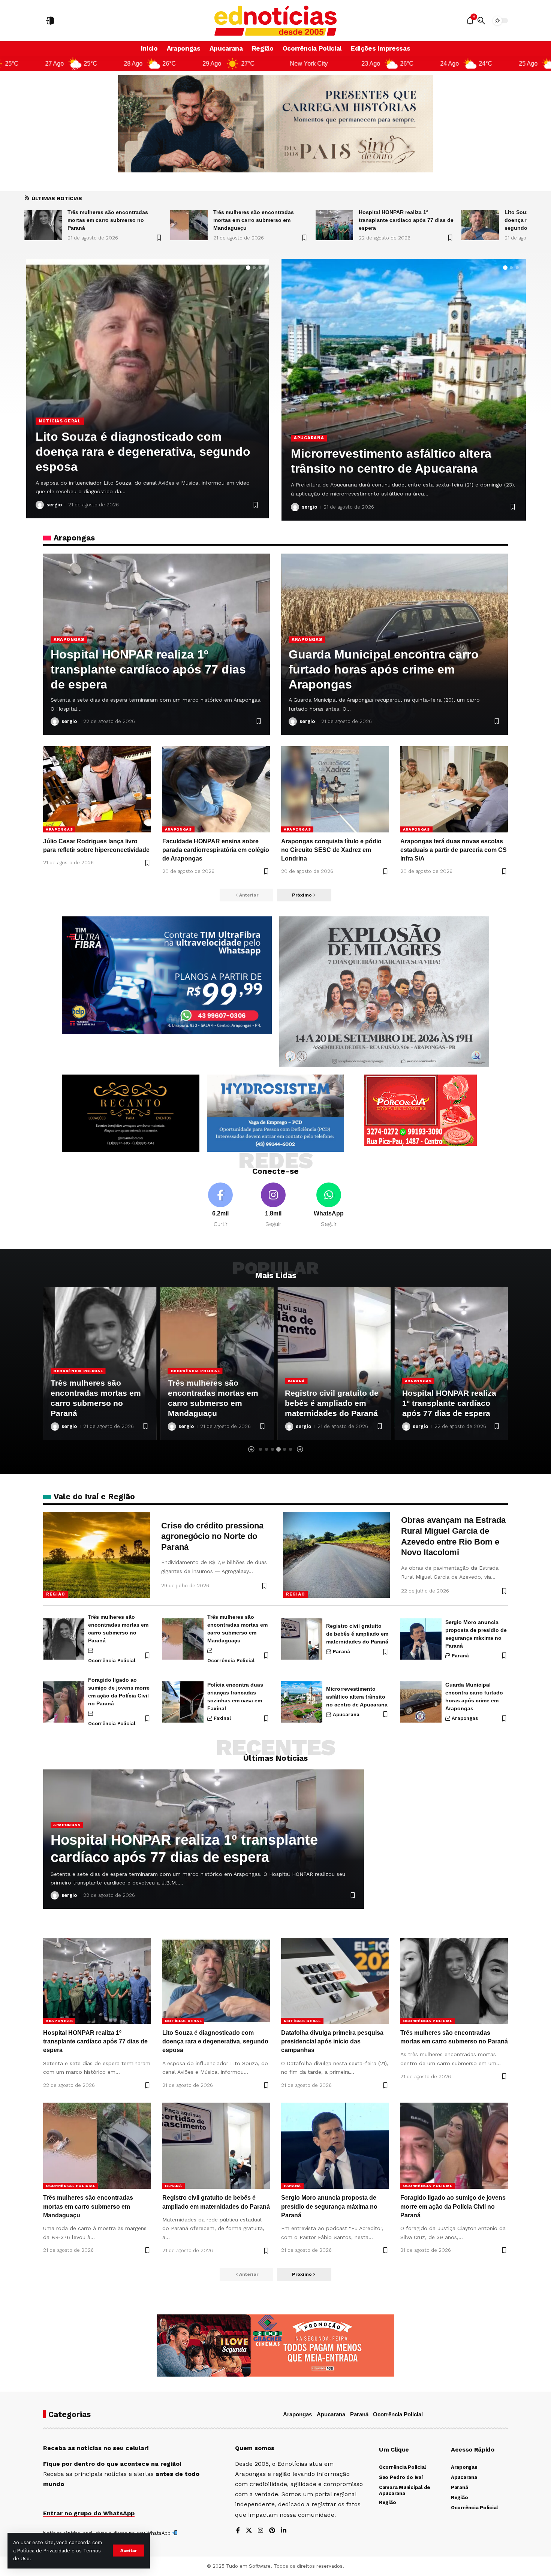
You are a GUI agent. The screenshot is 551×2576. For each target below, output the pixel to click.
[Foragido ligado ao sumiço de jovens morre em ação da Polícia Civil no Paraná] (64, 1702)
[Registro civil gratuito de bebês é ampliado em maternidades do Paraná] (217, 1363)
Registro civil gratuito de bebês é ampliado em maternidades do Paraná (215, 1403)
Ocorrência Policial (78, 1371)
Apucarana (309, 423)
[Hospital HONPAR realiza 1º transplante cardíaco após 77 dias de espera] (189, 225)
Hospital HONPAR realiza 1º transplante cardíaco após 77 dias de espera (260, 220)
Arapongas (54, 421)
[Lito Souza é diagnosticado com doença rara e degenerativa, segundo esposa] (334, 225)
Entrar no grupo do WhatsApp (89, 2513)
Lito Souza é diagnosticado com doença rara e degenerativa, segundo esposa (400, 220)
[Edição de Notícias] (276, 21)
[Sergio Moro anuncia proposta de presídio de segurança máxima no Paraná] (421, 1639)
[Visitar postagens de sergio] (40, 505)
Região (55, 1594)
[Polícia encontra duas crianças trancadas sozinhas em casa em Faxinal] (183, 1702)
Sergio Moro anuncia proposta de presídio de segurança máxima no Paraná (329, 2206)
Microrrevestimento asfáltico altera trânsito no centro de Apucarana (357, 1697)
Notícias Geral (423, 1360)
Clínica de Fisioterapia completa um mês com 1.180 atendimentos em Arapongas (139, 452)
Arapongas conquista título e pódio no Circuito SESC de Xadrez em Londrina (331, 850)
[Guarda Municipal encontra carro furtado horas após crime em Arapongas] (421, 1702)
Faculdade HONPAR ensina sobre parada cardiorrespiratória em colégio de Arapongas (216, 850)
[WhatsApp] (329, 1206)
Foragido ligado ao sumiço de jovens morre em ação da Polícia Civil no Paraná (453, 2206)
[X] (249, 2531)
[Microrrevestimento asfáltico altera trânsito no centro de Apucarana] (302, 1702)
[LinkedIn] (284, 2531)
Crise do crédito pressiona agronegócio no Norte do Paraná (212, 1536)
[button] (129, 2551)
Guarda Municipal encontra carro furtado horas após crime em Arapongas (384, 669)
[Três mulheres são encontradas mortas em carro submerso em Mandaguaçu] (43, 225)
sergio (54, 505)
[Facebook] (220, 1206)
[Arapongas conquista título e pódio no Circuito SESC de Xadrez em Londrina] (335, 789)
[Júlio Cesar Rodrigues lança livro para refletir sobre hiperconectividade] (97, 789)
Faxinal (222, 1718)
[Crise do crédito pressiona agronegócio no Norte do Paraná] (97, 1555)
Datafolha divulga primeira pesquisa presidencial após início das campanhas (332, 2041)
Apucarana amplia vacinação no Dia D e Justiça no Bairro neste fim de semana (400, 454)
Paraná (179, 1381)
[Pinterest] (272, 2531)
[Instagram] (273, 1206)
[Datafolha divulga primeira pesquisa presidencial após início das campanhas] (480, 225)
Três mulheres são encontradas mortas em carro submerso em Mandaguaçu (108, 220)
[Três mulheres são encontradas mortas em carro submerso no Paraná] (64, 1639)
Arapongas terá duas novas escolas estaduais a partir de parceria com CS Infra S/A (454, 850)
